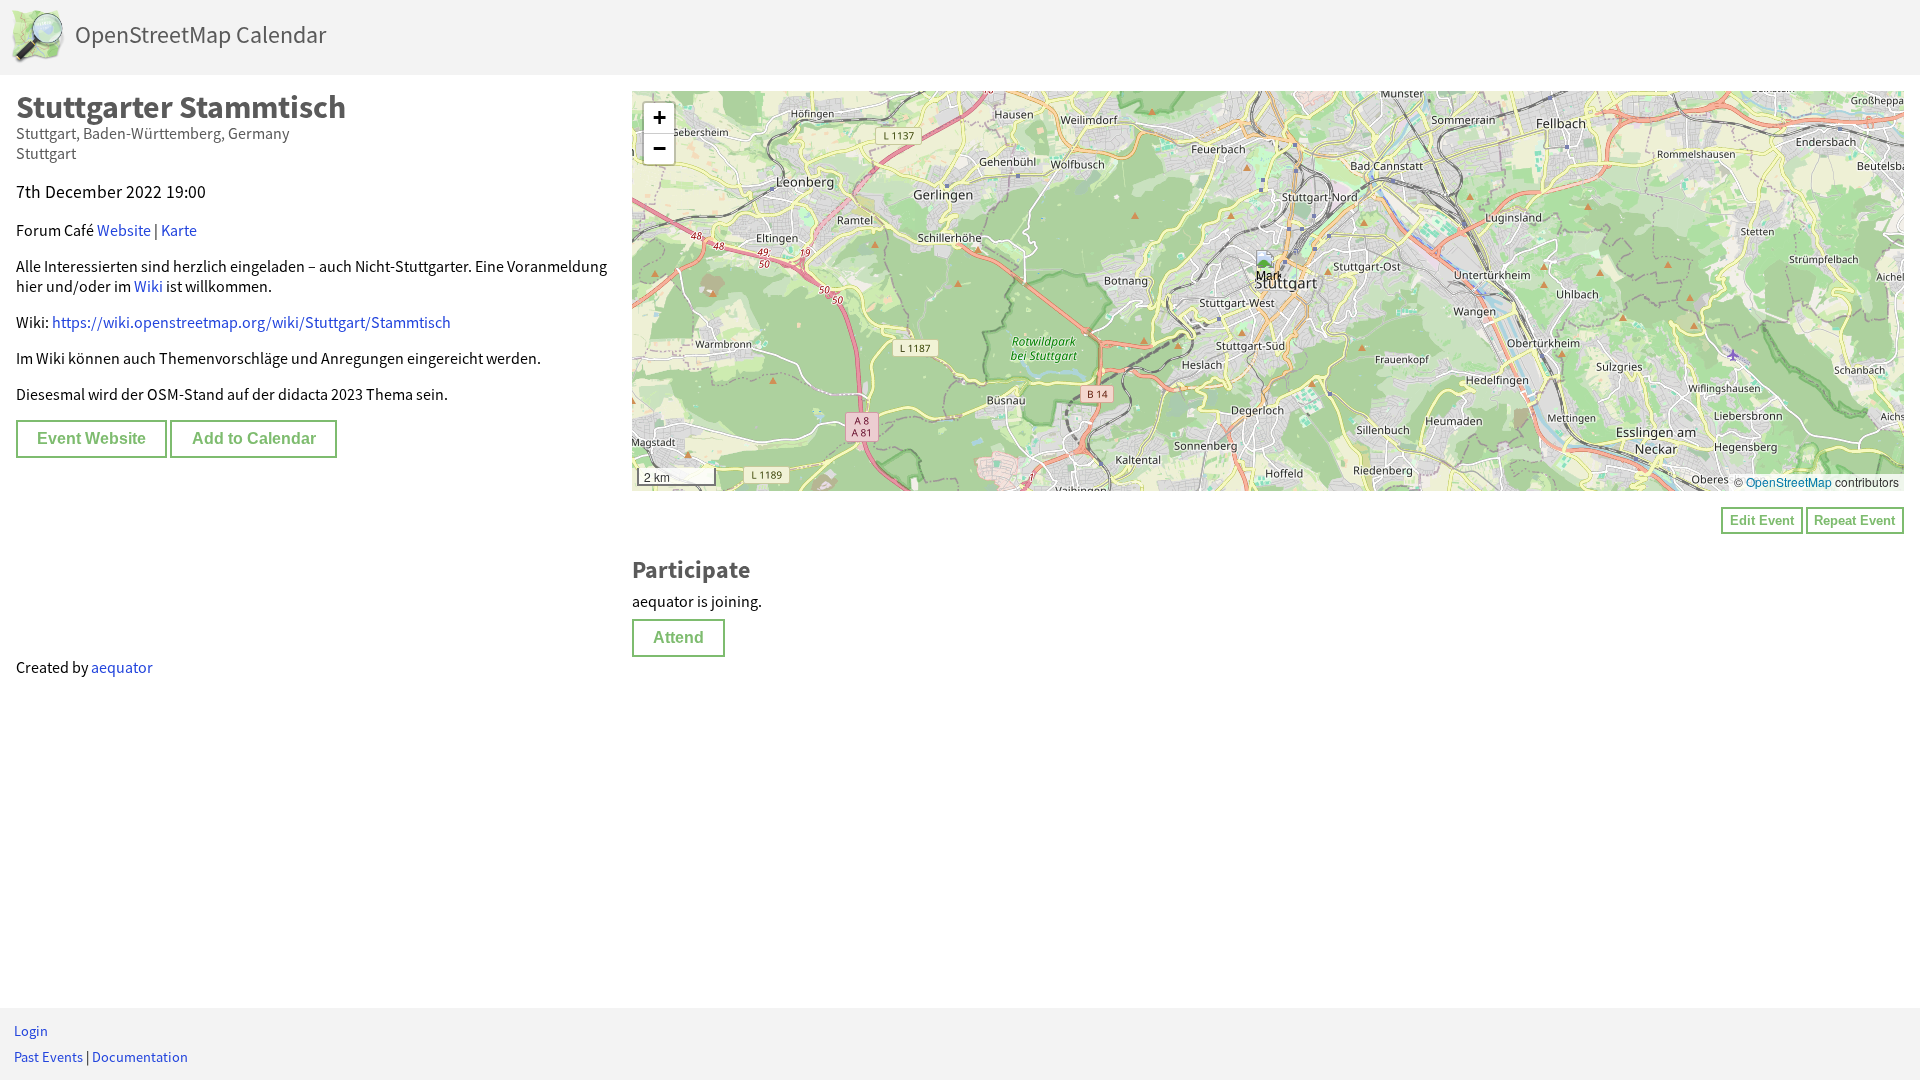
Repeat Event (1854, 520)
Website (124, 230)
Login (31, 1031)
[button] (1268, 270)
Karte (179, 230)
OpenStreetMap (1789, 481)
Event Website (91, 438)
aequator (122, 667)
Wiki (148, 286)
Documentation (140, 1057)
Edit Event (1762, 520)
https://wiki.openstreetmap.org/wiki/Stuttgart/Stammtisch (251, 322)
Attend (678, 637)
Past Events (48, 1057)
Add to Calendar (254, 438)
